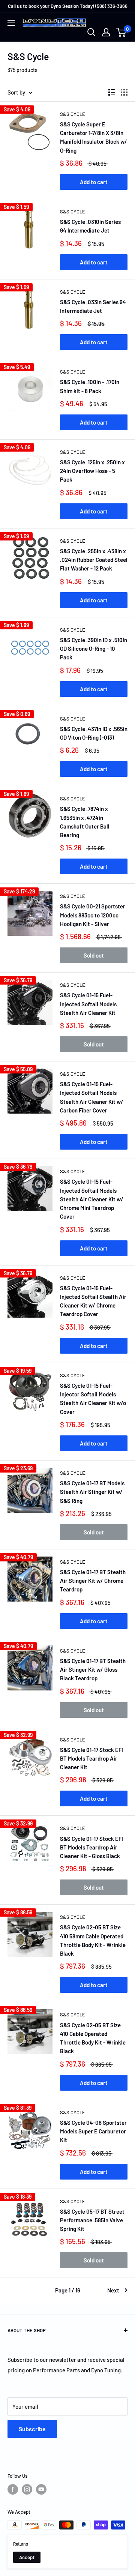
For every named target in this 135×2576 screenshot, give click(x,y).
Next (113, 2290)
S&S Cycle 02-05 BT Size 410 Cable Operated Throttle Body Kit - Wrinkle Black (93, 2038)
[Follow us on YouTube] (41, 2489)
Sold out (94, 955)
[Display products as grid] (124, 92)
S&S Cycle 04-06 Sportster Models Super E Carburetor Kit (93, 2131)
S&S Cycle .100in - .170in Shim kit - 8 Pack (90, 386)
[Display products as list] (112, 92)
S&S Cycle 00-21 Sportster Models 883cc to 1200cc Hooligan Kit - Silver (93, 915)
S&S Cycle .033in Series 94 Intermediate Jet (93, 306)
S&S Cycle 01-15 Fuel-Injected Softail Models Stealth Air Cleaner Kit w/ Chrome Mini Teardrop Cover (92, 1199)
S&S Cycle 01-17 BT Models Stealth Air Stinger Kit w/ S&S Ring (92, 1492)
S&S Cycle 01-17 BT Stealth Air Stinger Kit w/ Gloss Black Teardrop (93, 1670)
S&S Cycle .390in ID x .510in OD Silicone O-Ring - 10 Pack (94, 649)
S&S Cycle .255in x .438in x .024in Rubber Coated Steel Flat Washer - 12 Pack (94, 560)
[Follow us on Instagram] (27, 2489)
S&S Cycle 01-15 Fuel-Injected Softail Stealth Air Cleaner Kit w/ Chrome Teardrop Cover (93, 1301)
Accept (27, 2557)
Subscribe (32, 2429)
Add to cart (94, 182)
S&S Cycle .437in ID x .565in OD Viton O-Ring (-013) (94, 733)
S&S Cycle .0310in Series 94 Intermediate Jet (90, 226)
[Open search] (91, 32)
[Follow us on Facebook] (13, 2489)
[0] (121, 32)
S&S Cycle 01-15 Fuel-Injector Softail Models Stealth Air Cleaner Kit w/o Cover (93, 1399)
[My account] (106, 32)
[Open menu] (11, 23)
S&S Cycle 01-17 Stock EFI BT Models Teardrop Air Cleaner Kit (91, 1759)
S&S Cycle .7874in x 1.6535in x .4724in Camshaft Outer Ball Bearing (85, 822)
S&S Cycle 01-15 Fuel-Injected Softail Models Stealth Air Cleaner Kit (88, 1004)
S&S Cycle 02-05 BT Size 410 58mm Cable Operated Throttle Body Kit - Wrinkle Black (93, 1940)
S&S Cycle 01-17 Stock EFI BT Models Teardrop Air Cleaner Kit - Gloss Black (91, 1847)
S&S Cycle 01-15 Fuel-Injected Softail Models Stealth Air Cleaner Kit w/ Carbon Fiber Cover (92, 1097)
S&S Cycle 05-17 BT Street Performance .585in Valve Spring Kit (92, 2220)
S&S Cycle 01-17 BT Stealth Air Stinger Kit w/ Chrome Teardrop (93, 1581)
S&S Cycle (73, 114)
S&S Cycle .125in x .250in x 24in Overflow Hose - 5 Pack (92, 471)
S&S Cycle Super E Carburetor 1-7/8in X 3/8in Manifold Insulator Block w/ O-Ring (94, 137)
